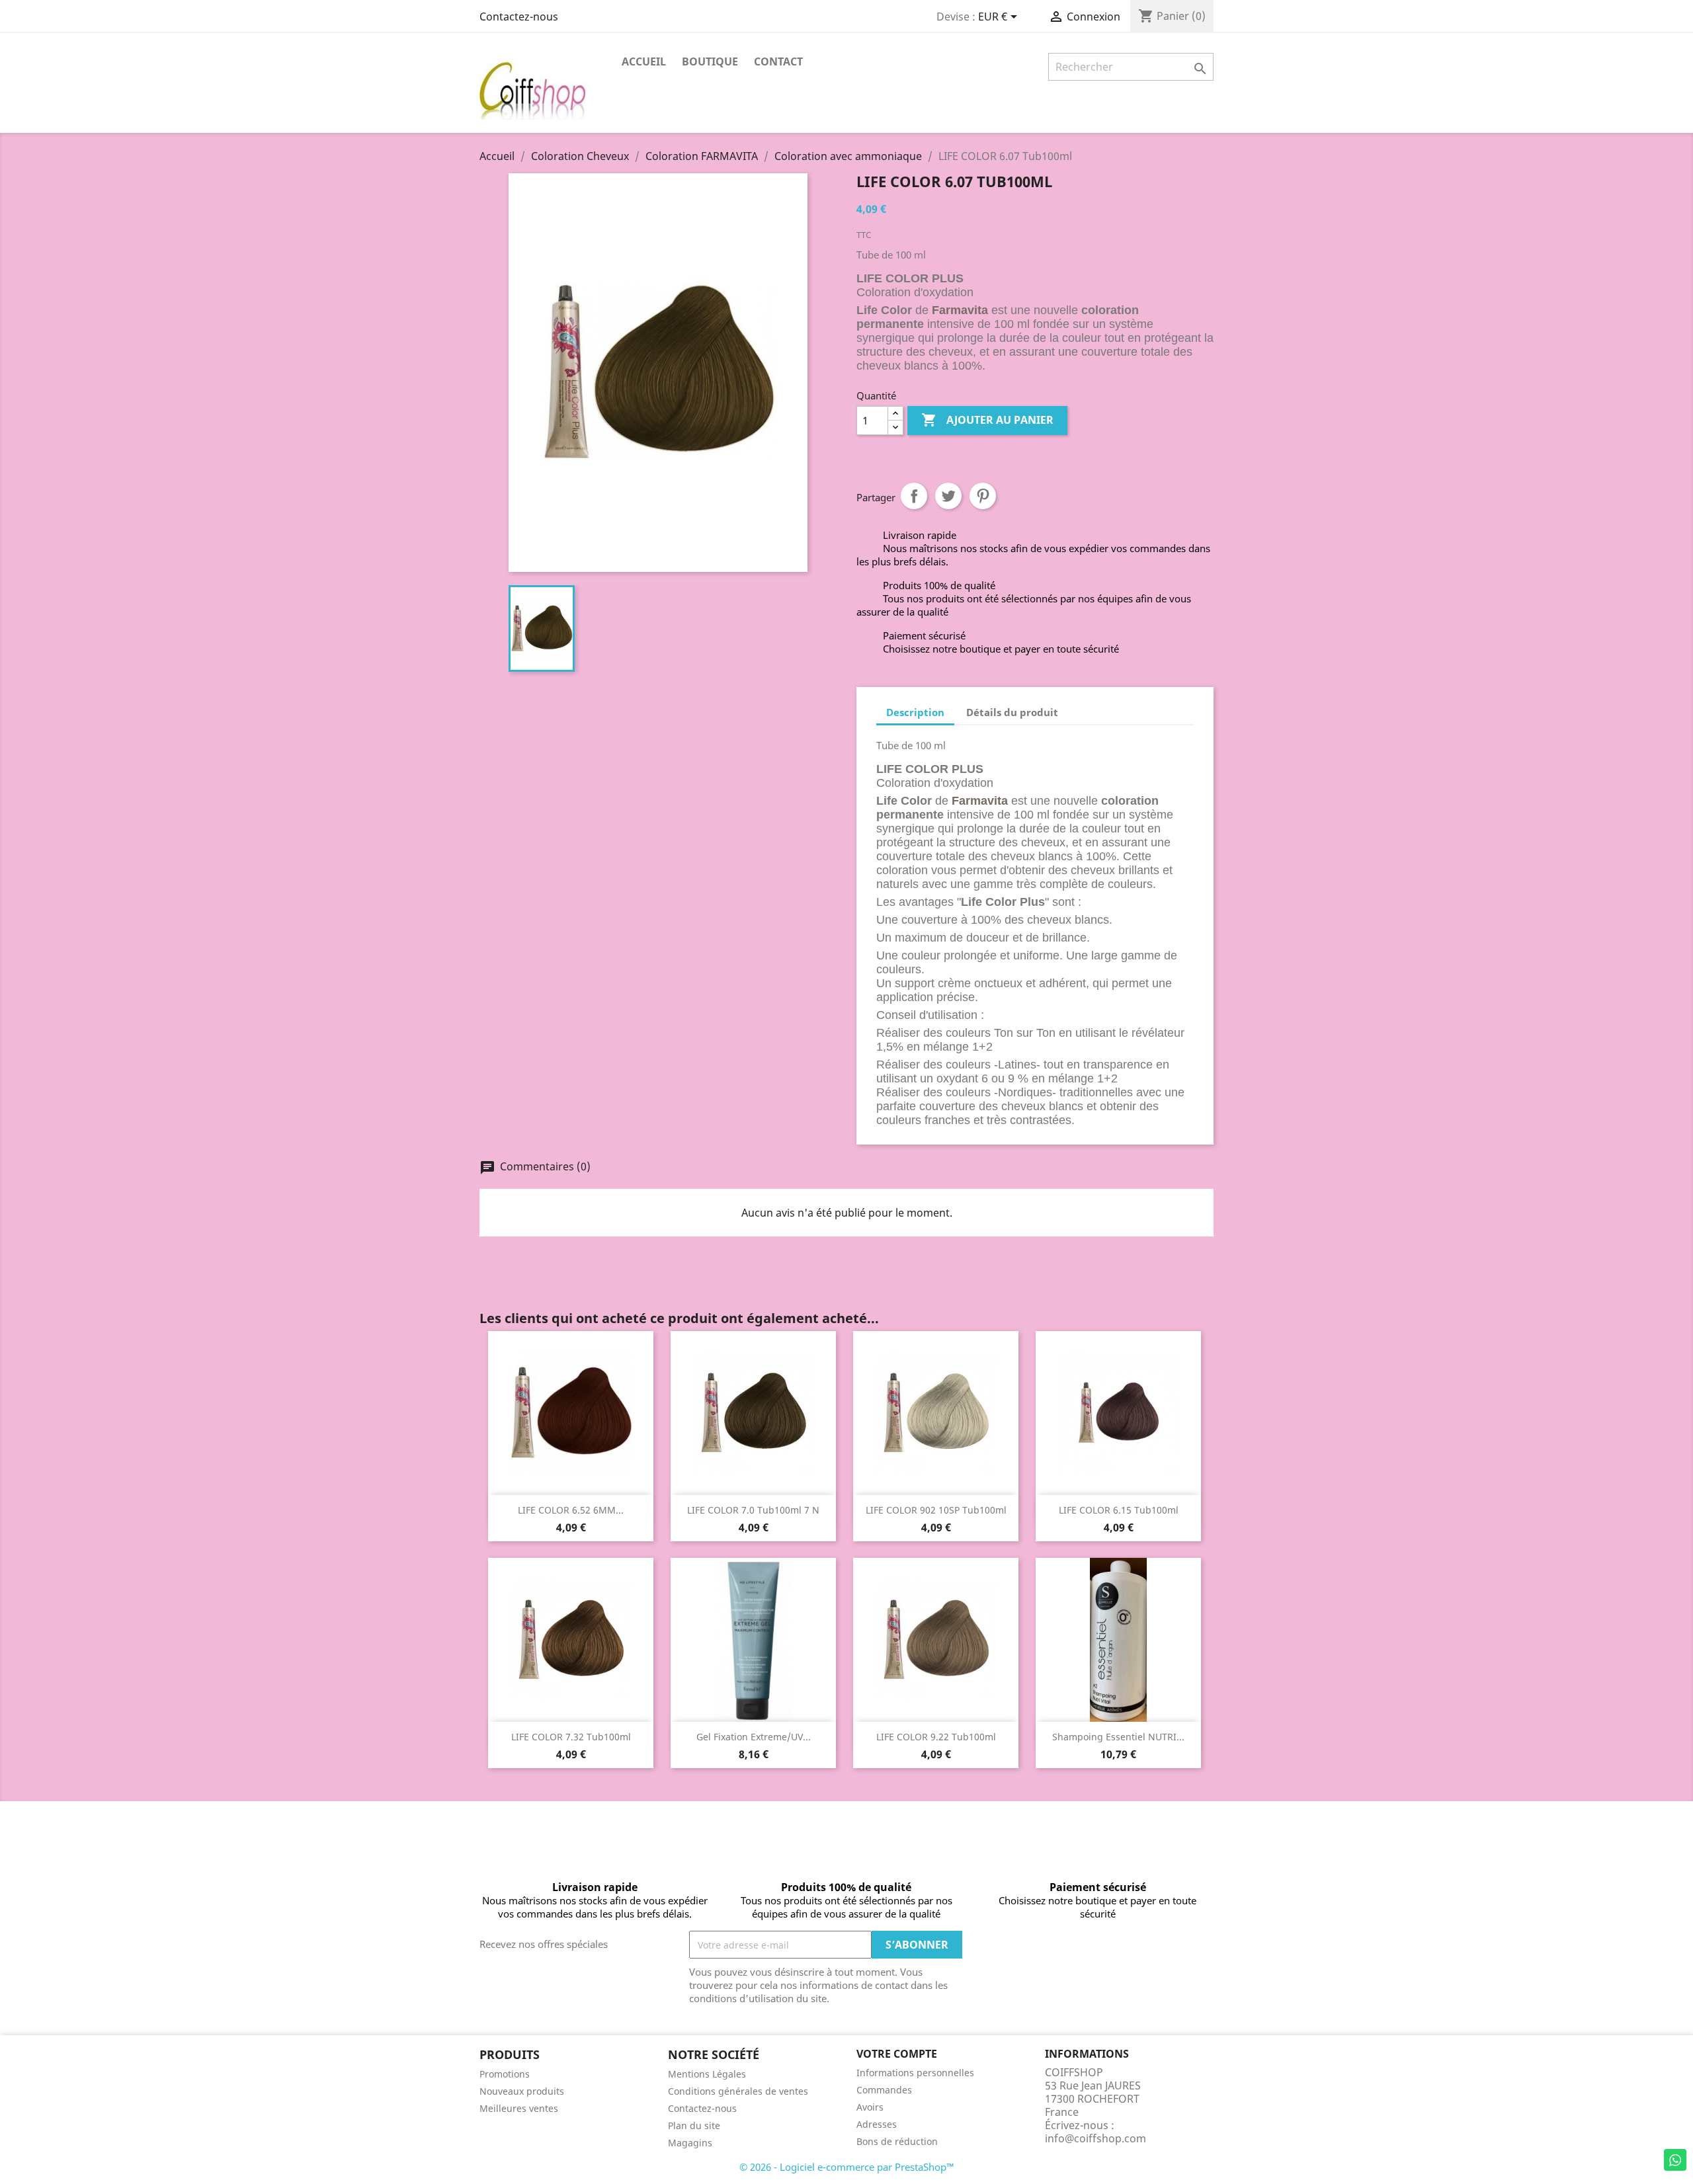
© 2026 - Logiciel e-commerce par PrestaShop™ (847, 2167)
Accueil (644, 61)
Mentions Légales (707, 2074)
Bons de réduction (897, 2141)
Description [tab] (915, 712)
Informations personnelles (915, 2073)
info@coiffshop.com (1095, 2138)
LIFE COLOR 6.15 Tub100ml (1119, 1510)
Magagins (690, 2143)
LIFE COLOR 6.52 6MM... (571, 1510)
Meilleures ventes (519, 2108)
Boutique (710, 61)
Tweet (948, 496)
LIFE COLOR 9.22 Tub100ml (936, 1737)
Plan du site (694, 2125)
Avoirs (870, 2107)
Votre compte (897, 2054)
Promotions (505, 2074)
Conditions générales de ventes (738, 2091)
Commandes (884, 2090)
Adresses (877, 2124)
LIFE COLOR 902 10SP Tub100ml (936, 1510)
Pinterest (983, 496)
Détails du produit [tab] (1012, 712)
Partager (914, 496)
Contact (778, 61)
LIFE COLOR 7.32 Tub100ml (571, 1737)
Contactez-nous (519, 17)
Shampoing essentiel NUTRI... (1118, 1737)
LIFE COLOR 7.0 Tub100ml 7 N (753, 1510)
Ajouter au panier (987, 420)
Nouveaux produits (522, 2091)
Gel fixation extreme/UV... (754, 1737)
